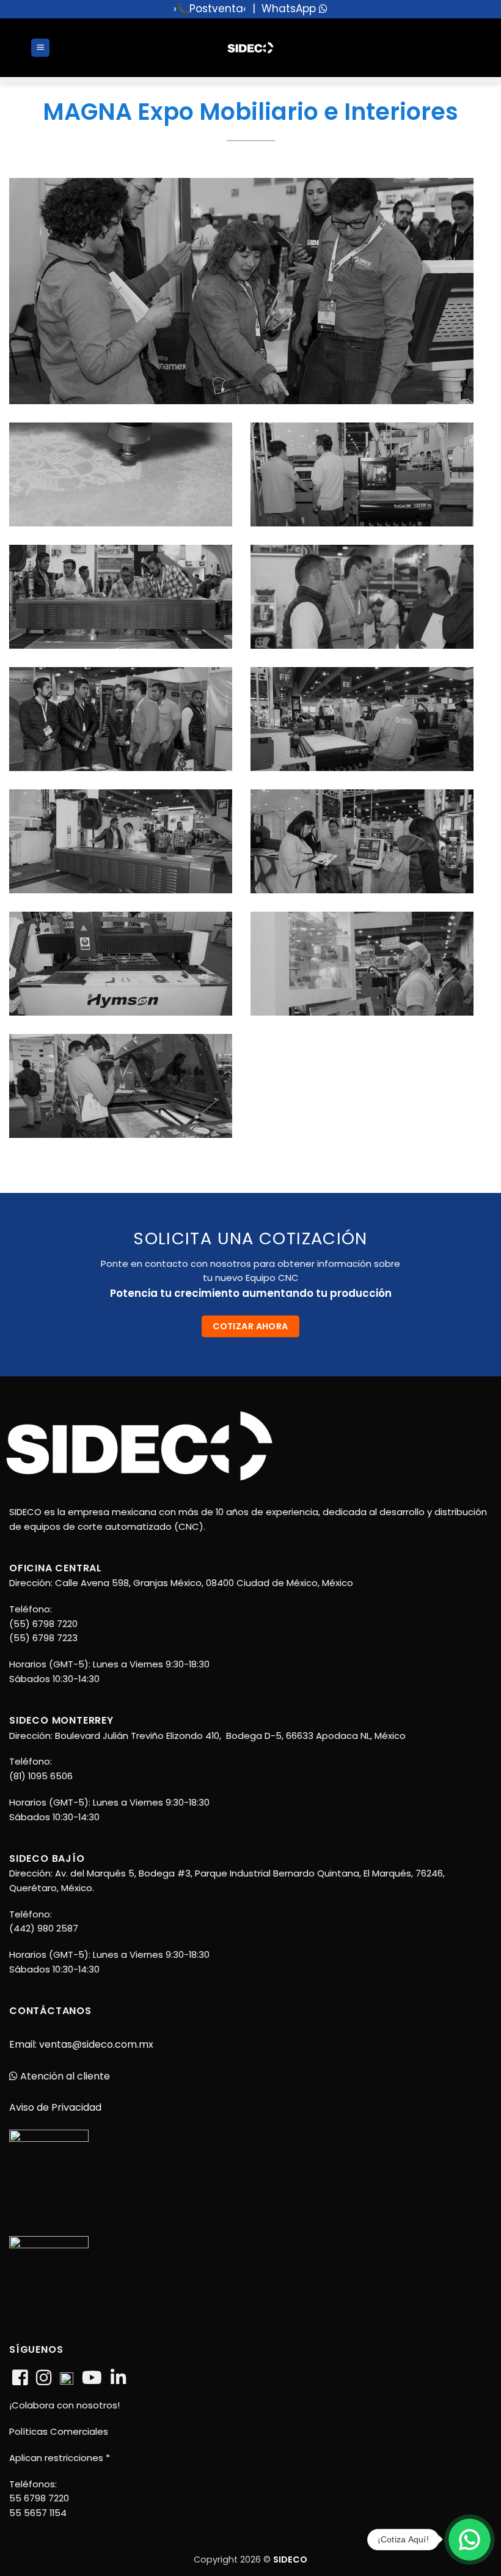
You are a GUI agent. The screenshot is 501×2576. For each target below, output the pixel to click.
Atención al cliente (64, 2076)
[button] (40, 48)
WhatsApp (290, 9)
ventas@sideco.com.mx (95, 2044)
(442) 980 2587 (44, 1928)
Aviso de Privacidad (55, 2107)
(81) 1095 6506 (41, 1776)
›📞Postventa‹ (210, 9)
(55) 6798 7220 (43, 1624)
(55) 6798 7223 (43, 1638)
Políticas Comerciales (59, 2431)
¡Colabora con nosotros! (64, 2405)
